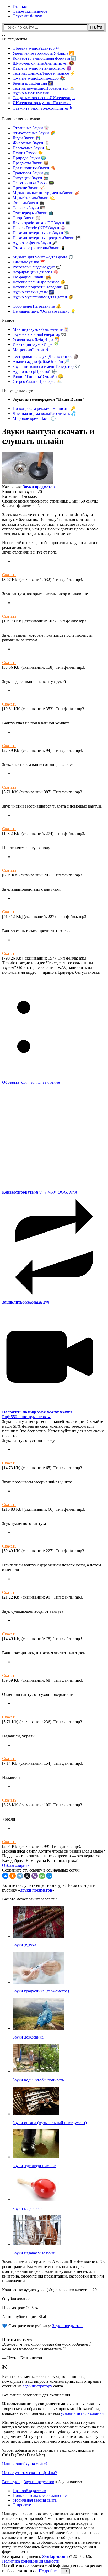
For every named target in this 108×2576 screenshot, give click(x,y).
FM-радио (32, 277)
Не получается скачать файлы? (29, 2473)
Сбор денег (37, 306)
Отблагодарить (16, 1865)
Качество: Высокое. (20, 496)
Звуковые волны (39, 334)
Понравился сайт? (20, 1851)
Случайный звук (27, 16)
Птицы (28, 153)
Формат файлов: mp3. (21, 506)
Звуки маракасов (28, 2209)
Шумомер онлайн (43, 63)
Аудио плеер (35, 371)
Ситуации (31, 178)
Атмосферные (34, 133)
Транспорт (31, 173)
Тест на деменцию (44, 88)
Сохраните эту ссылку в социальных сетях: (41, 1870)
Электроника (33, 183)
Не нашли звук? (44, 311)
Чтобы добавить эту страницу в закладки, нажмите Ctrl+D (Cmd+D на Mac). (48, 2453)
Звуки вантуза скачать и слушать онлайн (48, 436)
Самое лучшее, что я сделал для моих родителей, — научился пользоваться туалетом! (49, 2347)
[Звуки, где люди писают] (36, 2157)
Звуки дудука (24, 1945)
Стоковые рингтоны (39, 248)
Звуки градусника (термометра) (41, 1991)
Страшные (31, 128)
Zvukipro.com (55, 2556)
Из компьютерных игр (41, 233)
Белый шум (33, 83)
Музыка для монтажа (43, 257)
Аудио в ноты (31, 93)
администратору (37, 2386)
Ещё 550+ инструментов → (27, 1417)
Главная (20, 6)
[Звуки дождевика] (38, 2028)
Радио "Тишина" (38, 376)
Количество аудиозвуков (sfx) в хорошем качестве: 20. (50, 2290)
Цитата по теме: (17, 2339)
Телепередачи (33, 213)
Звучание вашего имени (46, 366)
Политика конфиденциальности (31, 2561)
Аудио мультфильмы (43, 297)
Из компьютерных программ (47, 238)
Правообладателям (29, 2491)
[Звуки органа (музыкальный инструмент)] (36, 2114)
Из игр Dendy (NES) (39, 228)
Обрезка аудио (36, 48)
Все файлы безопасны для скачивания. (37, 2395)
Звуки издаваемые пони (34, 2253)
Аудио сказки (33, 292)
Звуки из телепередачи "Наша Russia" (48, 399)
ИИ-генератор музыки (42, 103)
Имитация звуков (36, 344)
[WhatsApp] (42, 1876)
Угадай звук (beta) (36, 339)
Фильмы (29, 203)
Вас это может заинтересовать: (30, 1899)
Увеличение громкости (44, 53)
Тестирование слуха (46, 356)
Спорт (27, 218)
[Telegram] (20, 1876)
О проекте (22, 2505)
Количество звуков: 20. (23, 492)
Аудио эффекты (35, 243)
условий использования (82, 2413)
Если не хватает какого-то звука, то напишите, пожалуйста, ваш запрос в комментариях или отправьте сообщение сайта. (52, 2381)
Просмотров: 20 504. (20, 2308)
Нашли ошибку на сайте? (25, 2464)
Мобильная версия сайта (35, 2500)
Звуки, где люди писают (34, 2166)
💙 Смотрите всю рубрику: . (43, 2326)
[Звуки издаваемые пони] (37, 2244)
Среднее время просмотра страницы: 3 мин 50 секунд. (51, 501)
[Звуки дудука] (38, 1936)
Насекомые (31, 148)
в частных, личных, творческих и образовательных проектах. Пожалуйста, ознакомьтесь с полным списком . (53, 2409)
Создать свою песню (44, 98)
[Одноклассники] (13, 1876)
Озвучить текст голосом (42, 108)
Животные (31, 143)
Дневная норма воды (44, 414)
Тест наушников (44, 73)
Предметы (31, 163)
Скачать (9, 575)
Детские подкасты (41, 287)
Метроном (31, 350)
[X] (27, 1876)
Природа (29, 158)
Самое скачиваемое (30, 11)
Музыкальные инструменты (46, 193)
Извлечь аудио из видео (42, 68)
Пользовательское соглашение (40, 2495)
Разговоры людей (37, 267)
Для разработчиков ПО (42, 223)
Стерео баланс (37, 381)
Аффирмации (36, 272)
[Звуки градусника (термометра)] (38, 1982)
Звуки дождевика (28, 2037)
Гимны (29, 262)
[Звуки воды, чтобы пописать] (36, 2071)
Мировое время (34, 419)
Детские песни (39, 282)
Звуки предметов (39, 487)
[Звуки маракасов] (36, 2200)
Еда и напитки (34, 168)
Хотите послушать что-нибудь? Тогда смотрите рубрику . (48, 1888)
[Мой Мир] (49, 1876)
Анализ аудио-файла (41, 361)
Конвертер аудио (44, 58)
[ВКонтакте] (5, 1876)
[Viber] (35, 1876)
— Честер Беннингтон (22, 2358)
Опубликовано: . (17, 2299)
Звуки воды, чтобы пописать (38, 2080)
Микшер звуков (41, 329)
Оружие (29, 188)
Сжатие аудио (39, 78)
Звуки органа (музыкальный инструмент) (50, 2123)
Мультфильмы (34, 198)
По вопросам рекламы (44, 409)
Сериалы (29, 208)
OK (65, 2571)
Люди (27, 138)
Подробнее (49, 2571)
